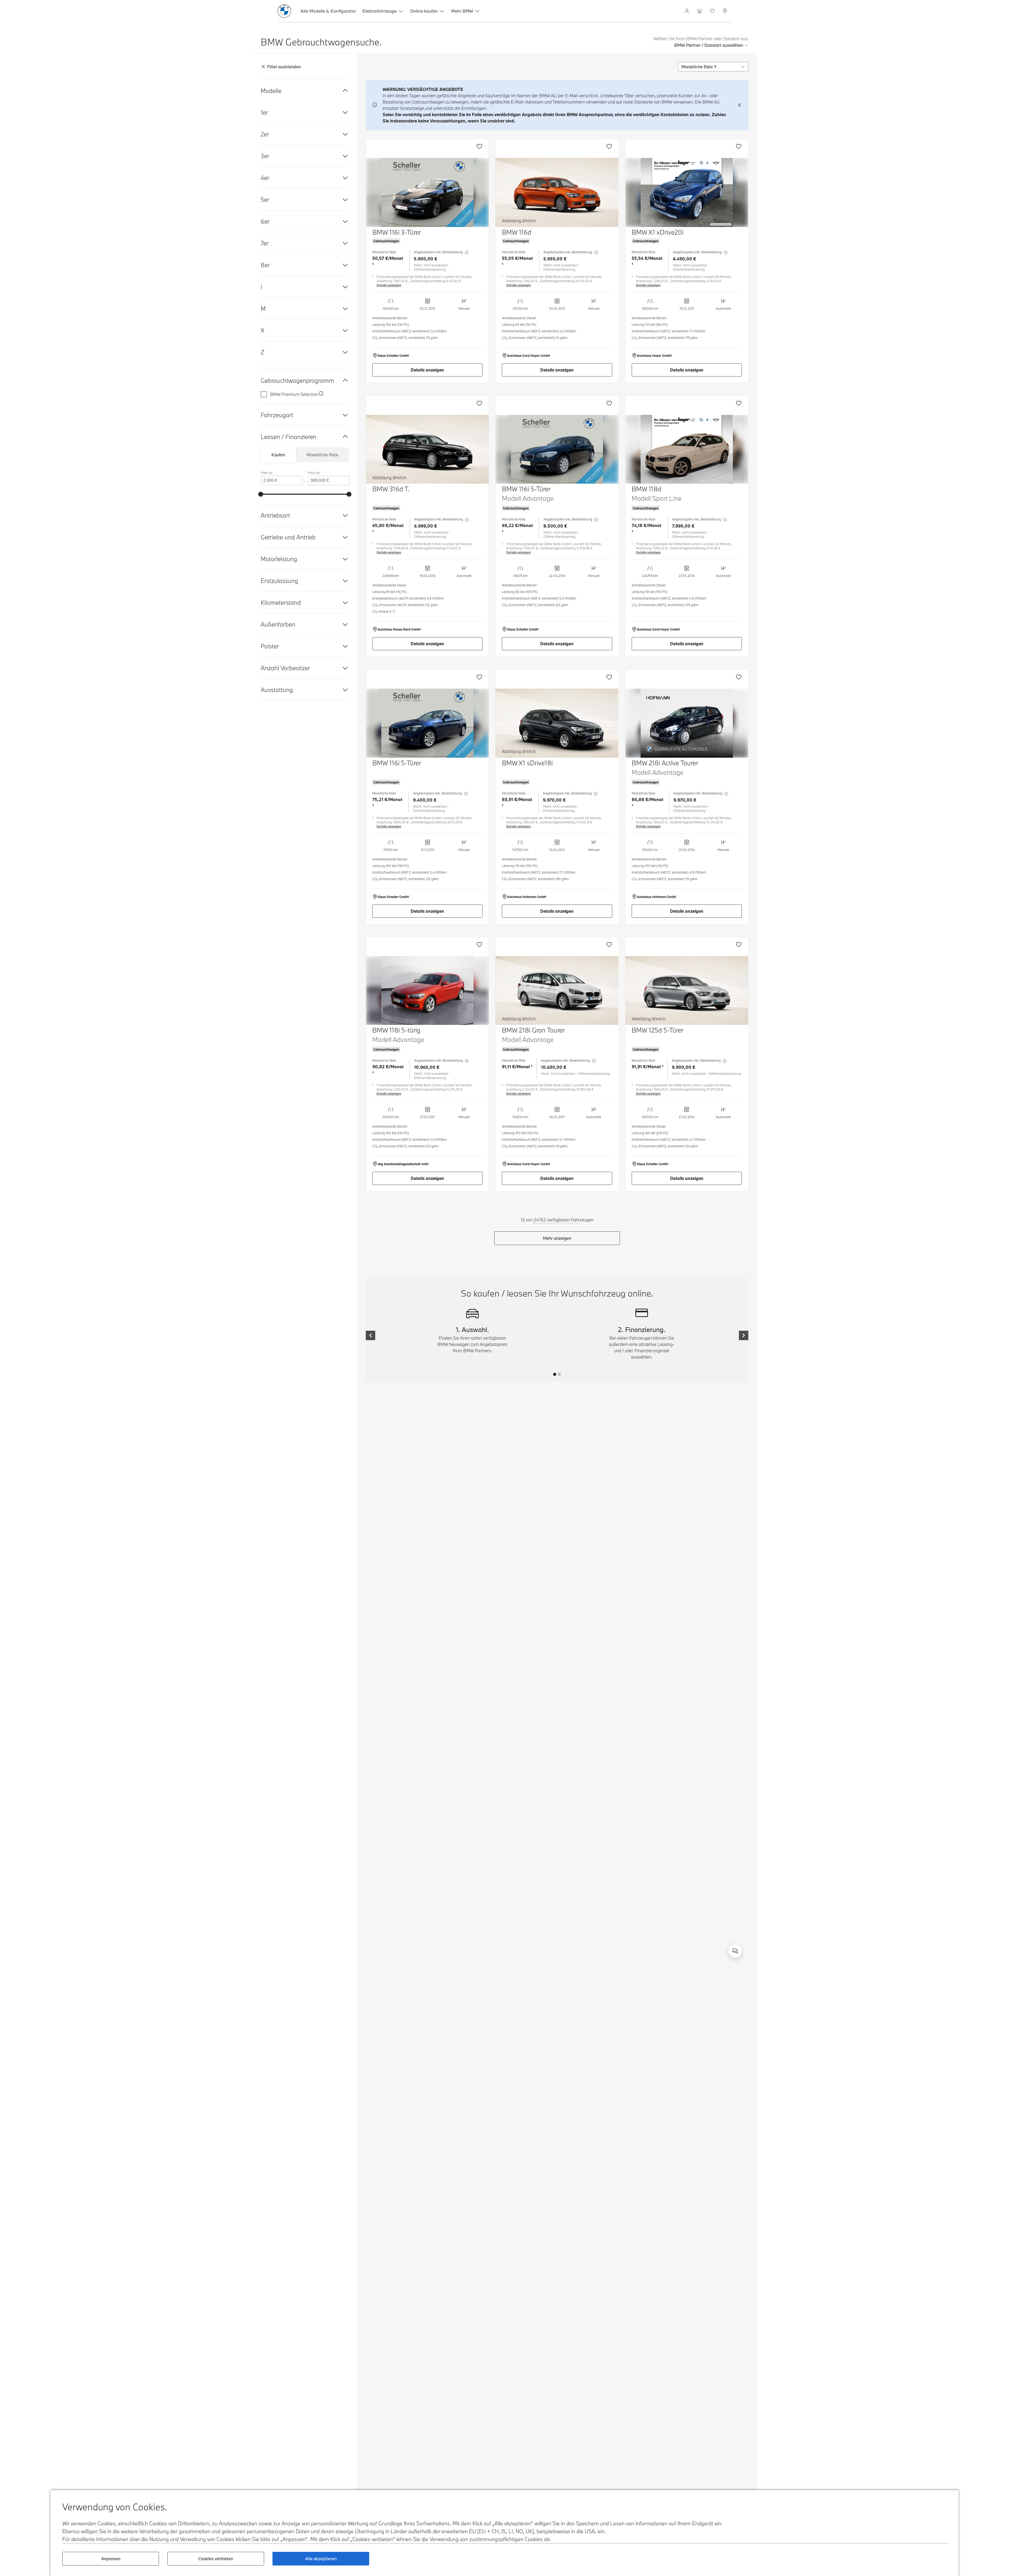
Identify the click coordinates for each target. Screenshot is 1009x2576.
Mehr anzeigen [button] (557, 1238)
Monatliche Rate (322, 455)
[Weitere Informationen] (321, 394)
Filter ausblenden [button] (284, 67)
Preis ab (267, 473)
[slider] (261, 494)
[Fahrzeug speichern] (479, 146)
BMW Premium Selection (294, 394)
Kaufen (278, 455)
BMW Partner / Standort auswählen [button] (709, 45)
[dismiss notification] (739, 105)
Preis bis (314, 473)
